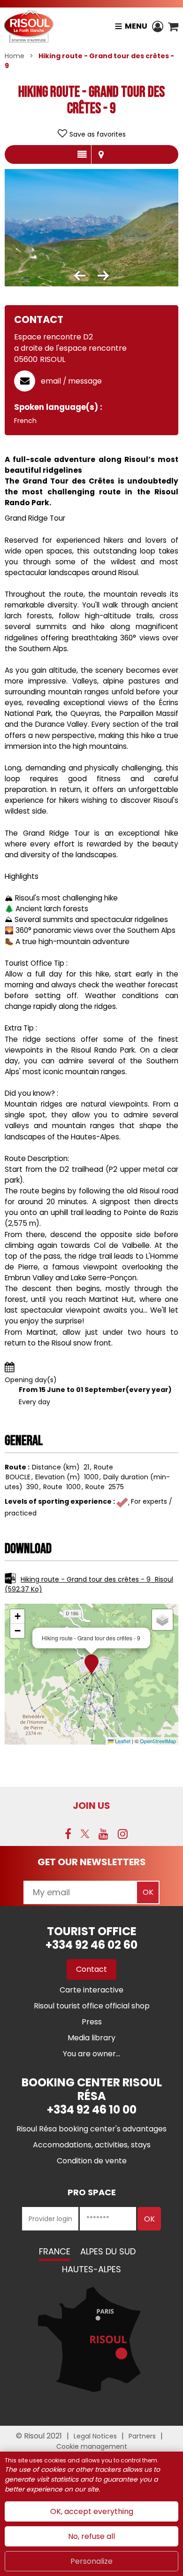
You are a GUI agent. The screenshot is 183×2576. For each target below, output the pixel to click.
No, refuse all (91, 2536)
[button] (173, 26)
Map (101, 154)
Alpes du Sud (108, 2251)
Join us (91, 1806)
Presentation (82, 154)
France (55, 2251)
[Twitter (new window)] (85, 1834)
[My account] (158, 26)
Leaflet (122, 1741)
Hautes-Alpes (91, 2269)
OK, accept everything (92, 2511)
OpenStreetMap (158, 1741)
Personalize (91, 2561)
